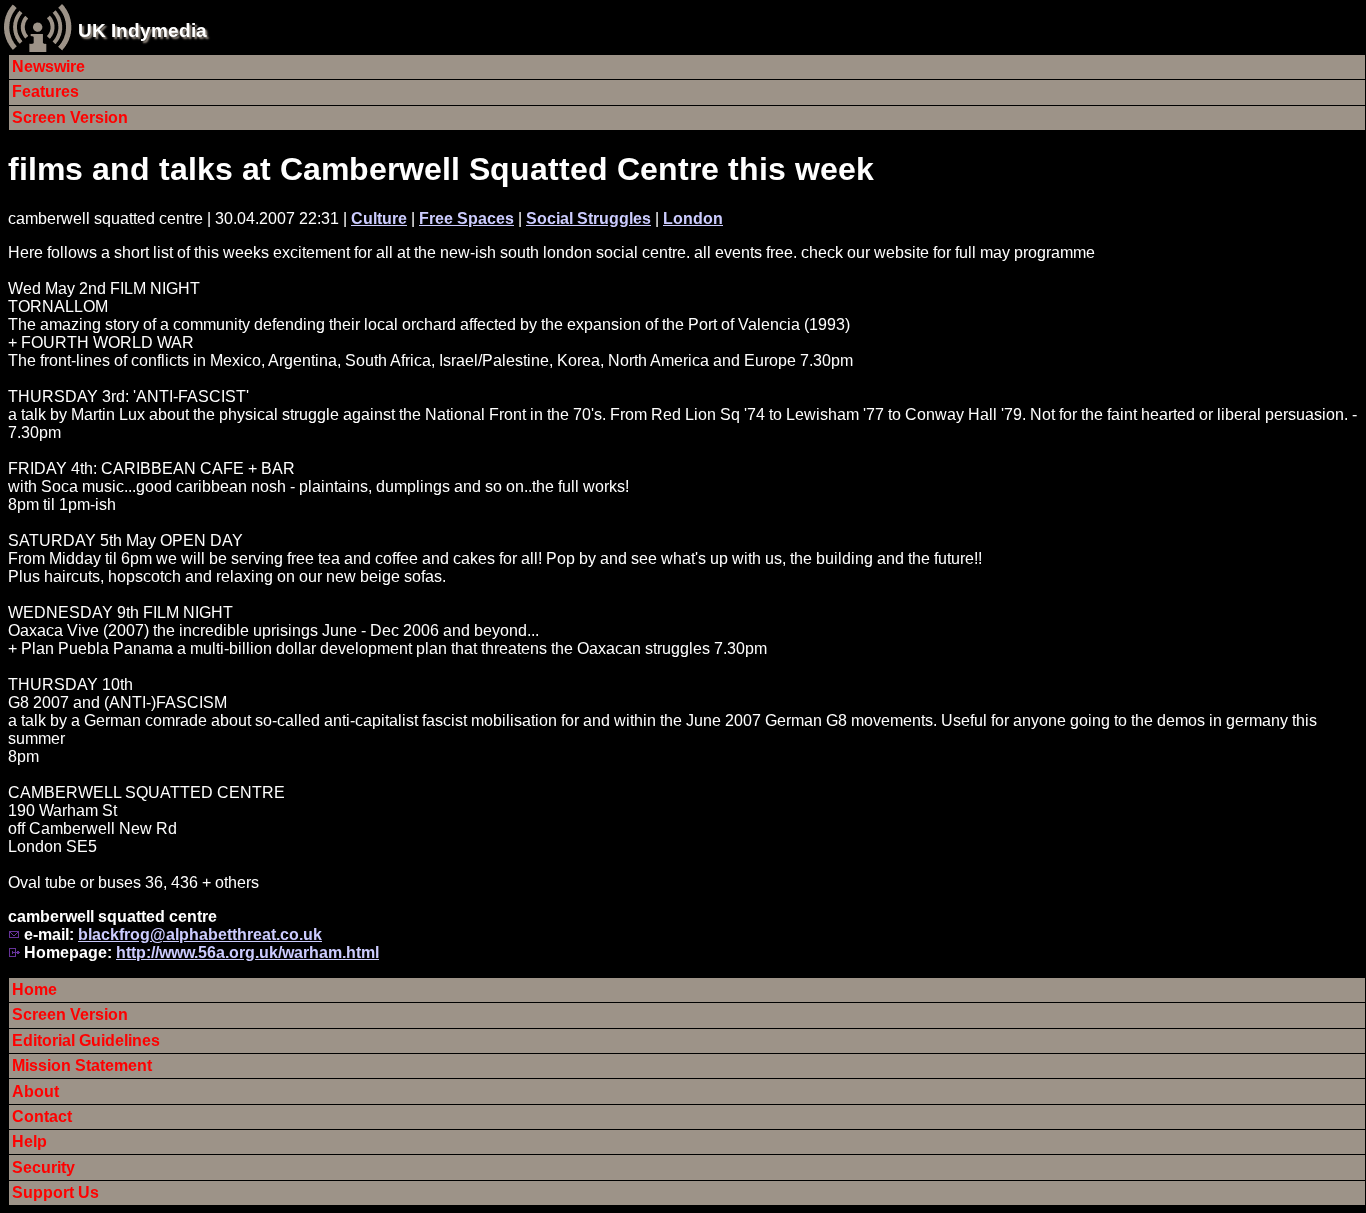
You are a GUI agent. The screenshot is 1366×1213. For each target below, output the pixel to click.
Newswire (48, 66)
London (693, 218)
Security (43, 1167)
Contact (42, 1116)
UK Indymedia (142, 30)
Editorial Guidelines (86, 1040)
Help (29, 1141)
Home (34, 989)
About (35, 1091)
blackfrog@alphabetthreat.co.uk (200, 934)
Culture (379, 218)
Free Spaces (466, 218)
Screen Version (70, 117)
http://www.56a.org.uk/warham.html (247, 952)
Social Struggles (588, 218)
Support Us (55, 1192)
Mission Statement (82, 1065)
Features (45, 91)
